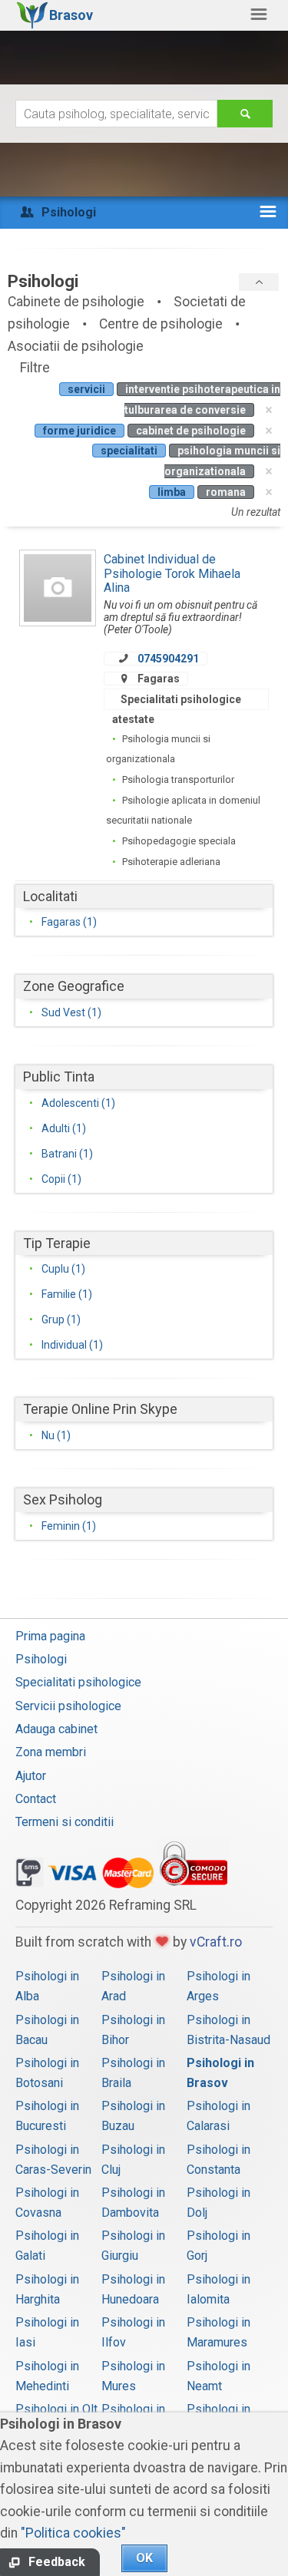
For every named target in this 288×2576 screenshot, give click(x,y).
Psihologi (41, 1659)
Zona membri (51, 1752)
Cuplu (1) (63, 1269)
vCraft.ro (216, 1942)
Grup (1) (61, 1319)
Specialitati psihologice (78, 1682)
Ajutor (31, 1776)
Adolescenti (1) (78, 1103)
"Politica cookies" (73, 2533)
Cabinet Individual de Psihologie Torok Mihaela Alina (172, 573)
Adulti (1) (64, 1128)
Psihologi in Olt (56, 2409)
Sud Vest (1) (71, 1012)
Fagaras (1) (69, 922)
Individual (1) (72, 1345)
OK (144, 2558)
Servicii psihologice (68, 1706)
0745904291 (168, 659)
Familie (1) (67, 1294)
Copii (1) (61, 1179)
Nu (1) (56, 1435)
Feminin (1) (69, 1526)
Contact (36, 1799)
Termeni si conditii (65, 1822)
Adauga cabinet (56, 1729)
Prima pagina (50, 1636)
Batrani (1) (67, 1154)
